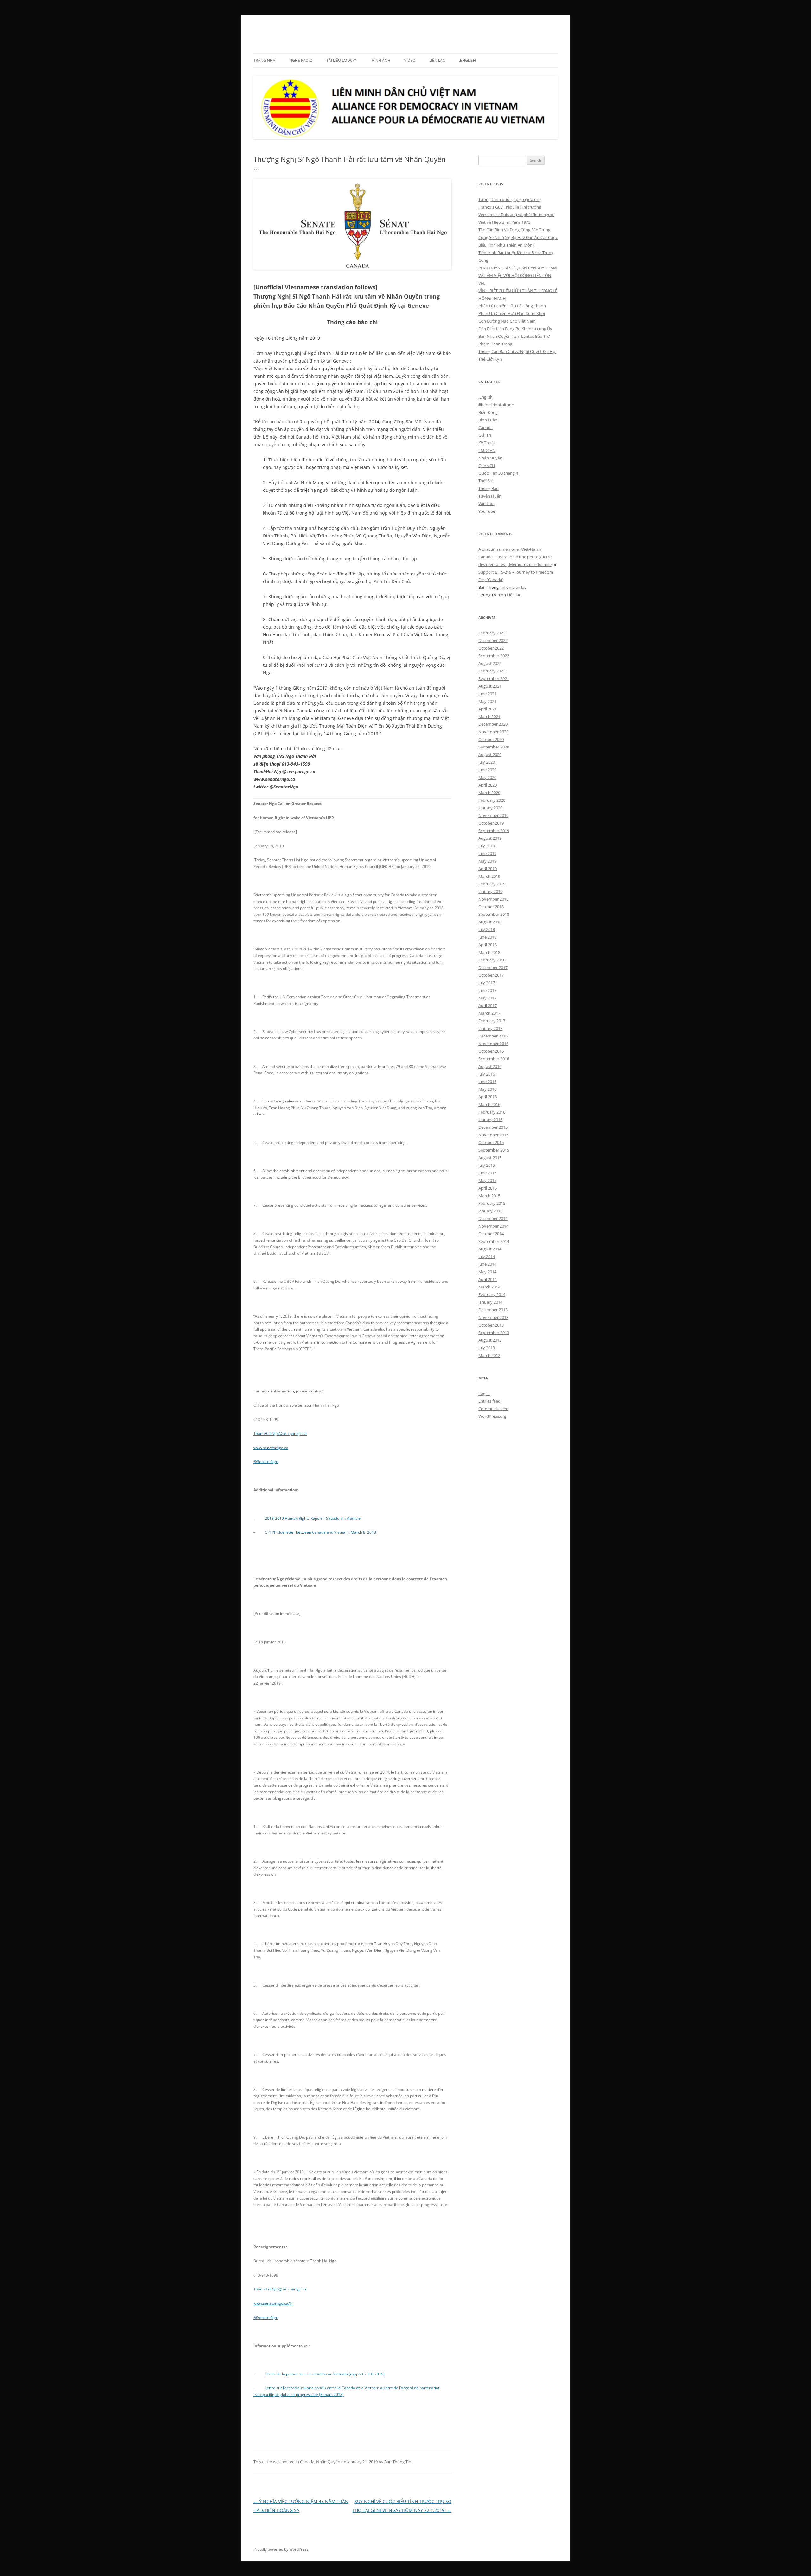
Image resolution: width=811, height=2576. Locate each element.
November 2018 (493, 899)
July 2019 (487, 846)
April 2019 (488, 869)
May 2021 (487, 701)
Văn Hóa (486, 504)
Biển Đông (488, 412)
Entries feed (489, 1401)
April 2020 (488, 785)
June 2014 (487, 1264)
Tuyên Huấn (490, 496)
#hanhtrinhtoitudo (496, 405)
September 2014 (494, 1241)
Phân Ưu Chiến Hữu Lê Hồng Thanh (512, 306)
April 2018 (488, 945)
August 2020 (490, 755)
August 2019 (490, 838)
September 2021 (494, 678)
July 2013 (487, 1348)
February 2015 (492, 1203)
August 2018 (490, 922)
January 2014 (490, 1302)
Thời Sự (485, 481)
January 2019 (490, 891)
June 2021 (487, 694)
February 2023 (492, 633)
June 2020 (487, 770)
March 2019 (489, 876)
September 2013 (494, 1333)
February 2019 (492, 884)
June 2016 (487, 1082)
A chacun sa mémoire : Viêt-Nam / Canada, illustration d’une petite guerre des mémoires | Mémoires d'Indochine (515, 557)
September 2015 (494, 1150)
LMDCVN (271, 30)
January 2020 (490, 808)
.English (467, 60)
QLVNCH (487, 466)
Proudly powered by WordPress (281, 2549)
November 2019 (493, 815)
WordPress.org (492, 1416)
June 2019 (487, 853)
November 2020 (493, 732)
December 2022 (493, 640)
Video (410, 60)
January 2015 (490, 1211)
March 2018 (489, 952)
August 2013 (490, 1340)
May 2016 (487, 1089)
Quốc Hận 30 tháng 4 (498, 473)
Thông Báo (489, 488)
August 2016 (490, 1066)
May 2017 (487, 998)
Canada (307, 2462)
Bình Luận (488, 420)
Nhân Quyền (328, 2462)
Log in (484, 1393)
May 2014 (487, 1272)
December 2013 (493, 1310)
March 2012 (489, 1355)
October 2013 (491, 1325)
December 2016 (493, 1036)
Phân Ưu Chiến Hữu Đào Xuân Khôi (512, 313)
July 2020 (487, 762)
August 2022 (490, 663)
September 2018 (494, 914)
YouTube (487, 511)
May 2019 (487, 861)
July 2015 (487, 1165)
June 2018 (487, 937)
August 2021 (490, 686)
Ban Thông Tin (398, 2462)
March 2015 (489, 1196)
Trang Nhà (264, 60)
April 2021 (488, 709)
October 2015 (491, 1142)
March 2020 (489, 793)
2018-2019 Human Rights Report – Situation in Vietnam (313, 1518)
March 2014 (489, 1287)
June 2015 (487, 1173)
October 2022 (491, 648)
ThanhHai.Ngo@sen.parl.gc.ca (280, 1433)
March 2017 (489, 1013)
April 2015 (488, 1188)
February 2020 (492, 800)
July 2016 (487, 1074)
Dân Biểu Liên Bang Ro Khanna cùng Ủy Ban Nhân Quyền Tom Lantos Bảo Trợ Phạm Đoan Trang (515, 336)
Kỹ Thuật (487, 443)
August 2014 (490, 1249)
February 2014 (492, 1294)
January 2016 (490, 1120)
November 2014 (493, 1226)
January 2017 (490, 1028)
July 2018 (487, 929)
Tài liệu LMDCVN (342, 60)
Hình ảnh (381, 60)
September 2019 (494, 831)
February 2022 (492, 671)
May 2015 (487, 1180)
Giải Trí (485, 435)
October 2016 (491, 1051)
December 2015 (493, 1127)
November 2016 (493, 1044)
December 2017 (493, 967)
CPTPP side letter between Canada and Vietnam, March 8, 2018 (320, 1532)
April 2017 (488, 1005)
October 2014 (491, 1234)
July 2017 (487, 983)
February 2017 (492, 1021)
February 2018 (492, 960)
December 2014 (493, 1218)
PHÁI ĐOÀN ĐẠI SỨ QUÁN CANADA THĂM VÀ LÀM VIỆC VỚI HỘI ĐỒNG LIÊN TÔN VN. (518, 275)
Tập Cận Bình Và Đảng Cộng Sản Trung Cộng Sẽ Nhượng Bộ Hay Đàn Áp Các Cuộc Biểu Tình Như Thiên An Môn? (518, 237)
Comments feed (493, 1409)
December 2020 (493, 724)
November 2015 (493, 1135)
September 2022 (494, 656)
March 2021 (489, 716)
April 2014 (488, 1279)
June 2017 (487, 990)
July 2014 (487, 1256)
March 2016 (489, 1104)
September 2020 (494, 747)
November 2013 (493, 1317)
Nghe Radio (301, 60)
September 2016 (494, 1059)
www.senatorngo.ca (271, 1448)
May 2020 (487, 777)
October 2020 (491, 739)
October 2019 (491, 823)
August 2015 (490, 1158)
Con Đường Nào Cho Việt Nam (507, 321)
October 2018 (491, 907)
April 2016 (488, 1097)
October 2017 (491, 975)
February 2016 (492, 1112)
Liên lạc (437, 60)
